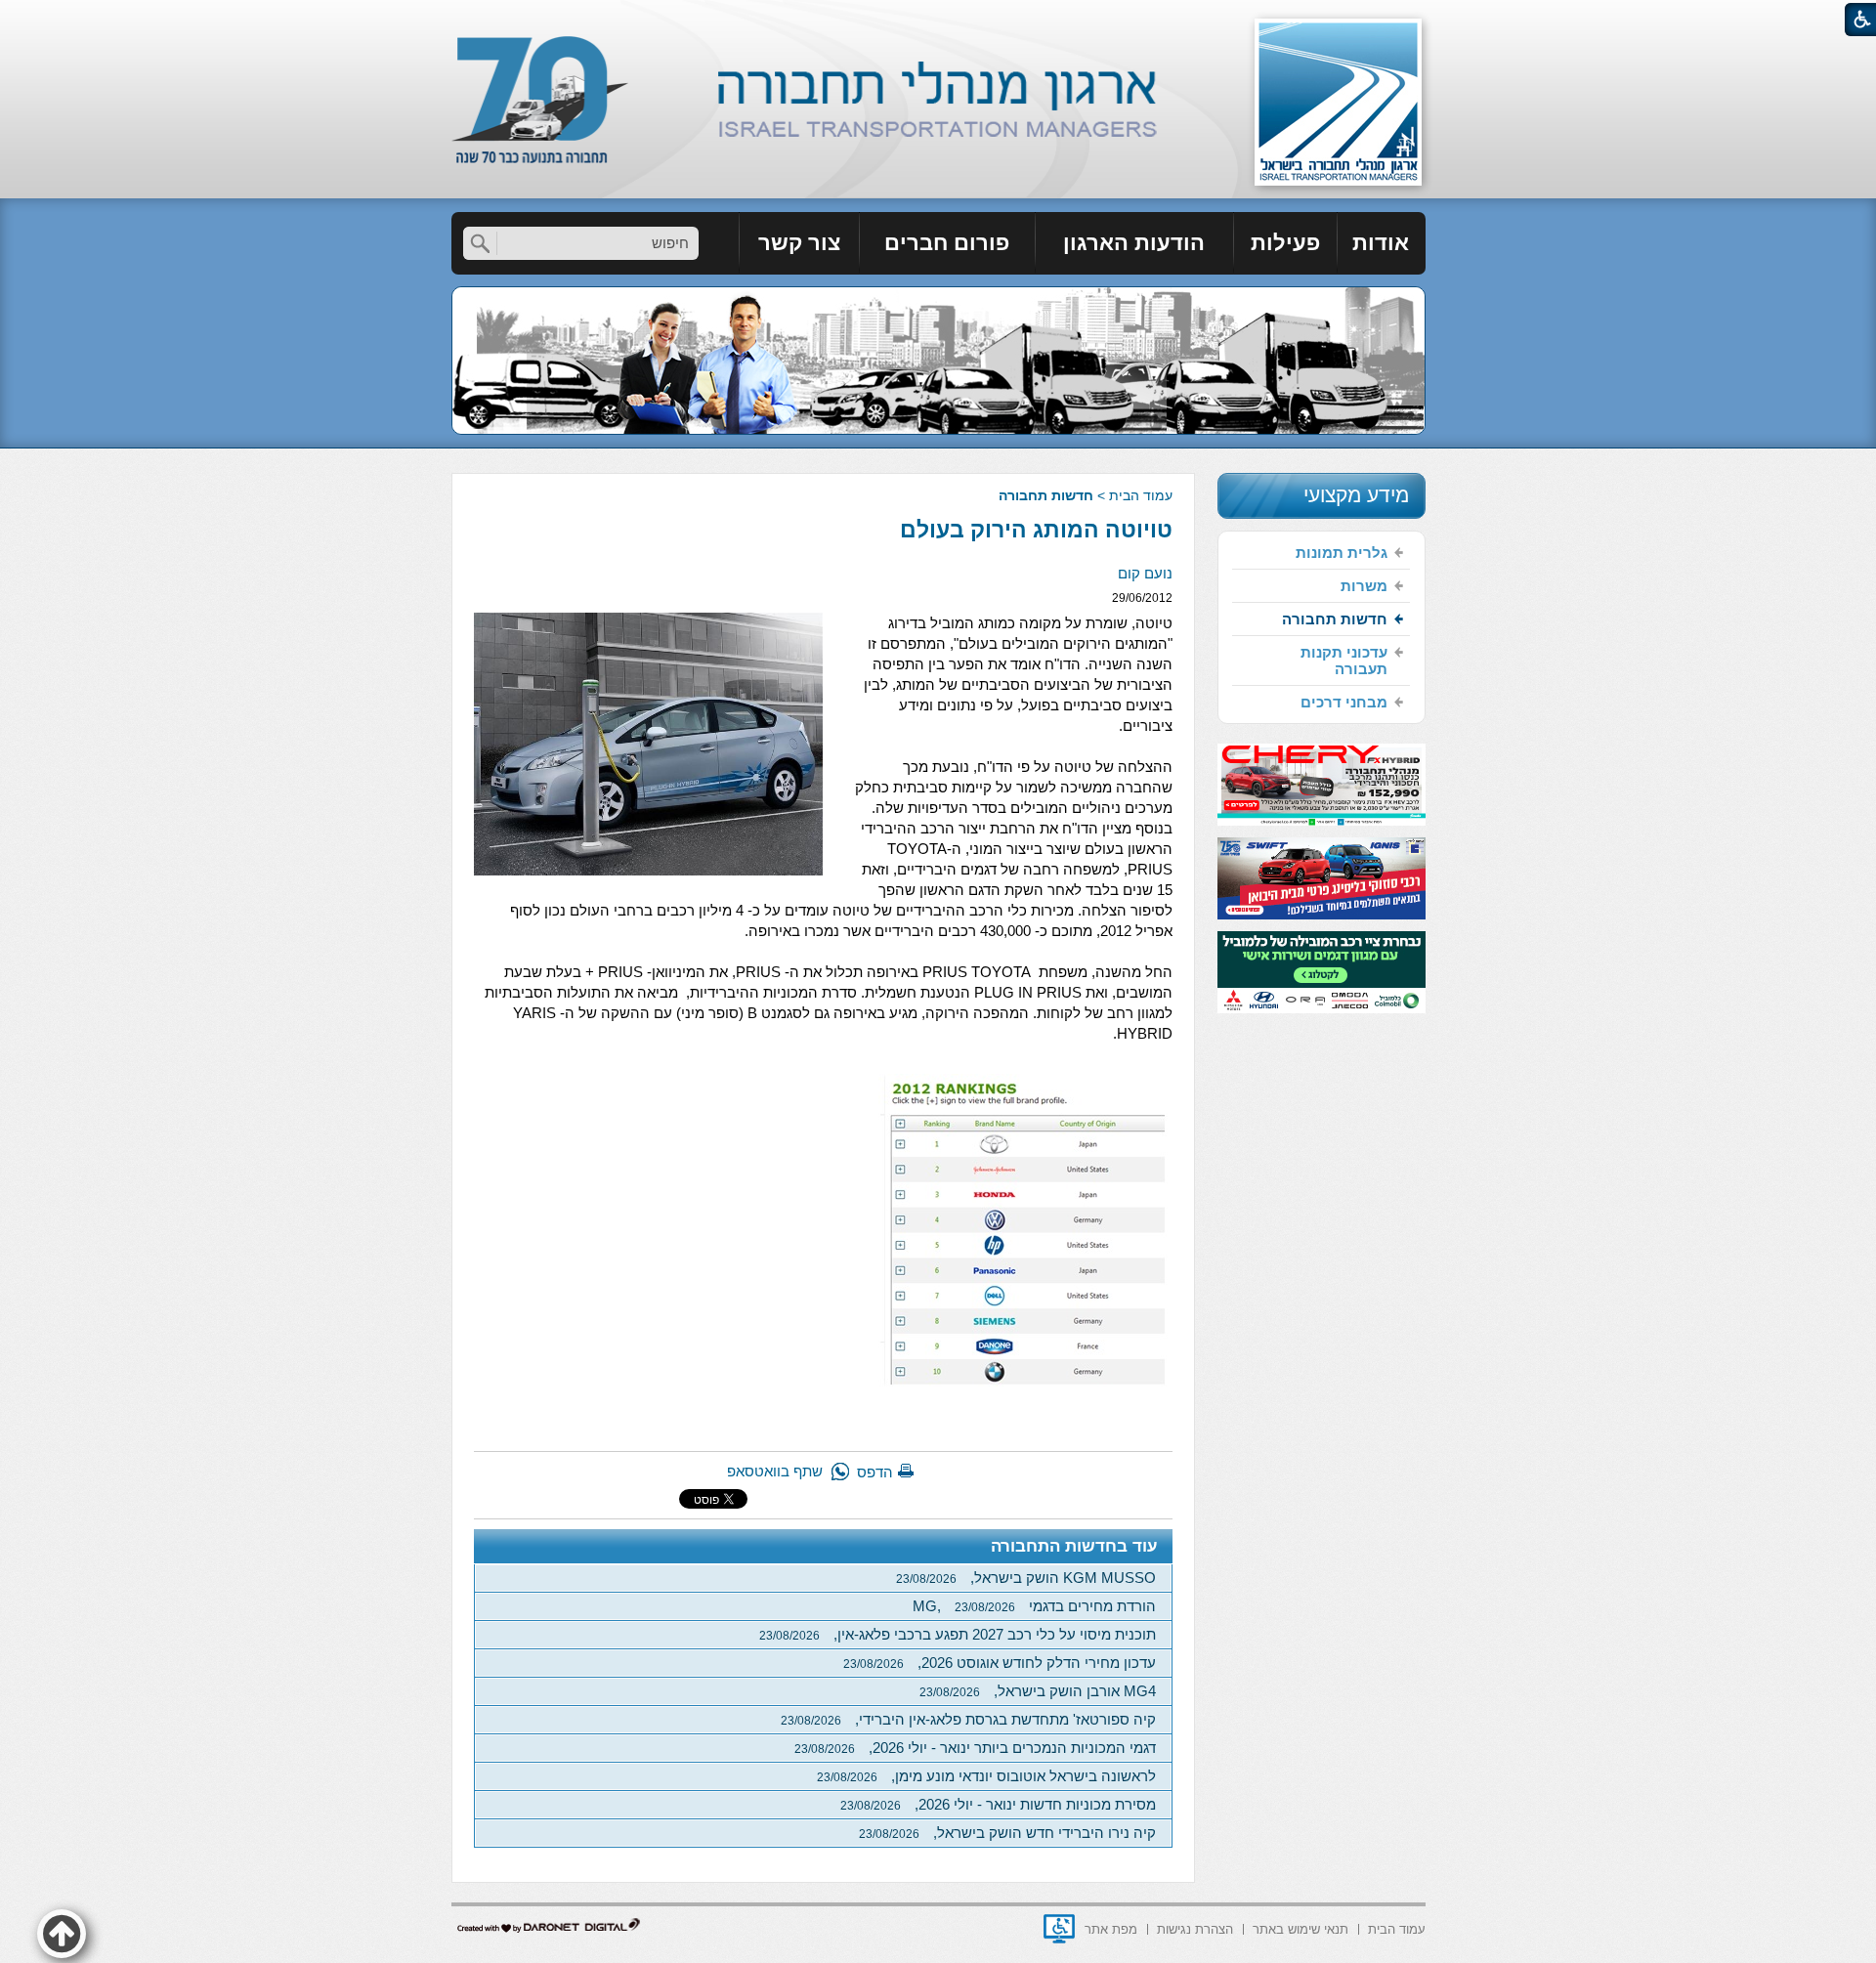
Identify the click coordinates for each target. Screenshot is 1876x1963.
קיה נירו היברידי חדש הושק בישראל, (1007, 1833)
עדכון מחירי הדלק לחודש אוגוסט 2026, (1000, 1663)
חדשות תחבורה (1046, 495)
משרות (1364, 586)
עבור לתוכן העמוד (938, 19)
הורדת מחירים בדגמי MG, (1034, 1606)
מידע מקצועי (1356, 495)
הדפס (875, 1472)
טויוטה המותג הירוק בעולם (1036, 530)
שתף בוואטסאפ (775, 1471)
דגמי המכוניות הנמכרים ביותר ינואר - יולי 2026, (975, 1748)
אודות (1381, 243)
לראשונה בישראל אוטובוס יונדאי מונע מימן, (986, 1776)
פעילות (1285, 243)
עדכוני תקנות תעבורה (1344, 661)
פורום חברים (947, 243)
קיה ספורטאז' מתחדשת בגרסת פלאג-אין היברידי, (968, 1719)
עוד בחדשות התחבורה (1074, 1546)
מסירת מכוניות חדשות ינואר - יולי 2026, (998, 1804)
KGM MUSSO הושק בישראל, (1026, 1578)
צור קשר (799, 243)
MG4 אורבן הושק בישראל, (1038, 1691)
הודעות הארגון (1134, 243)
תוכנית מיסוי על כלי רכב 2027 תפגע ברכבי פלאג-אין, (958, 1634)
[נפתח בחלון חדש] (1059, 1929)
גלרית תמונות (1342, 553)
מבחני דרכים (1344, 702)
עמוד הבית (1141, 495)
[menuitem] (1382, 243)
